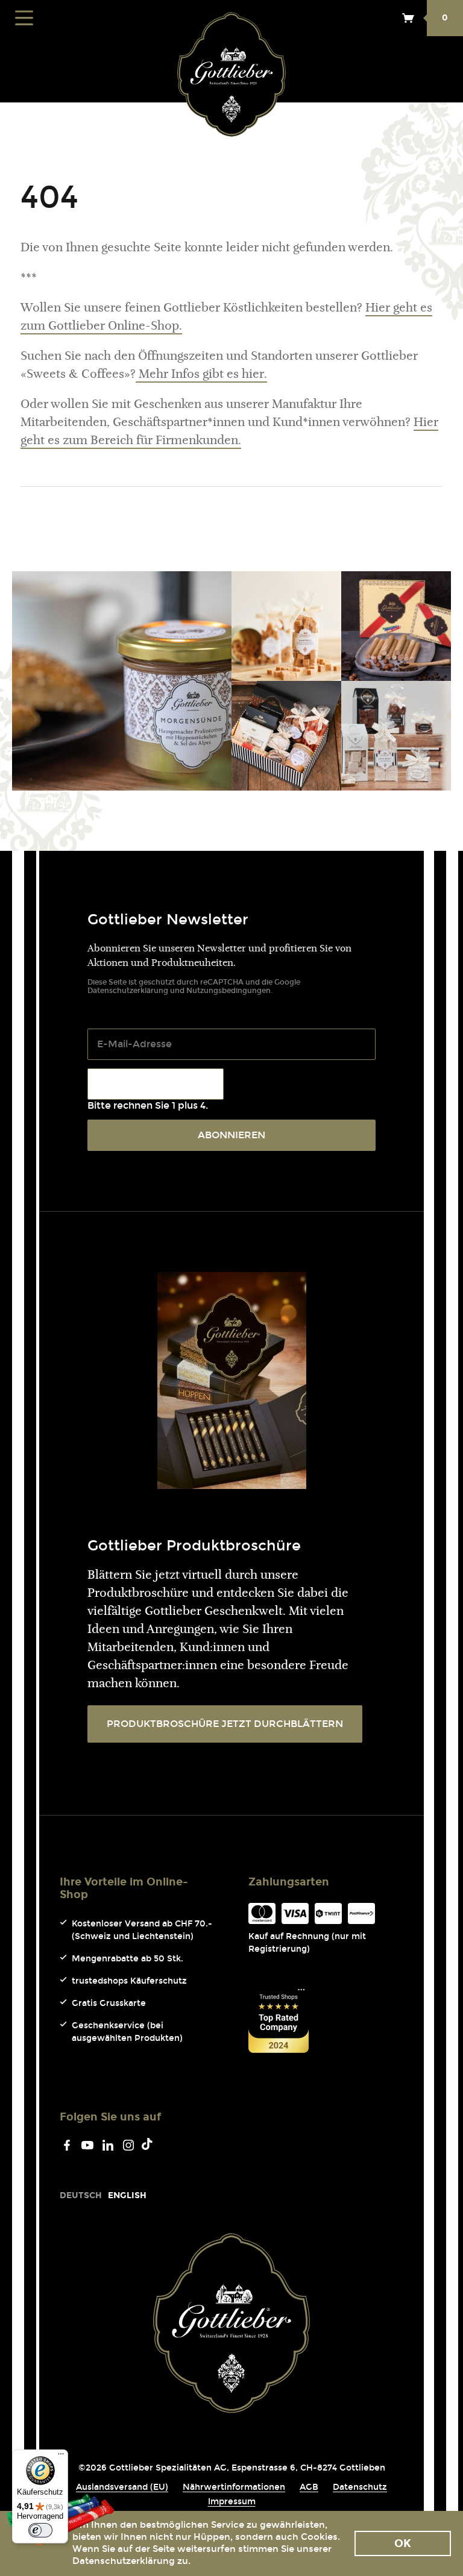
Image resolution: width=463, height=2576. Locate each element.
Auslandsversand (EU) (122, 2487)
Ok (403, 2543)
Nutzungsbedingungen (228, 991)
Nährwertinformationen (234, 2487)
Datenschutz (360, 2487)
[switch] (40, 2530)
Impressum (232, 2502)
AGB (309, 2487)
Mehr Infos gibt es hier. (201, 375)
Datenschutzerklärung (128, 991)
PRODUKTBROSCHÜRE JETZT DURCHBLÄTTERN (225, 1724)
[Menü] (61, 2457)
